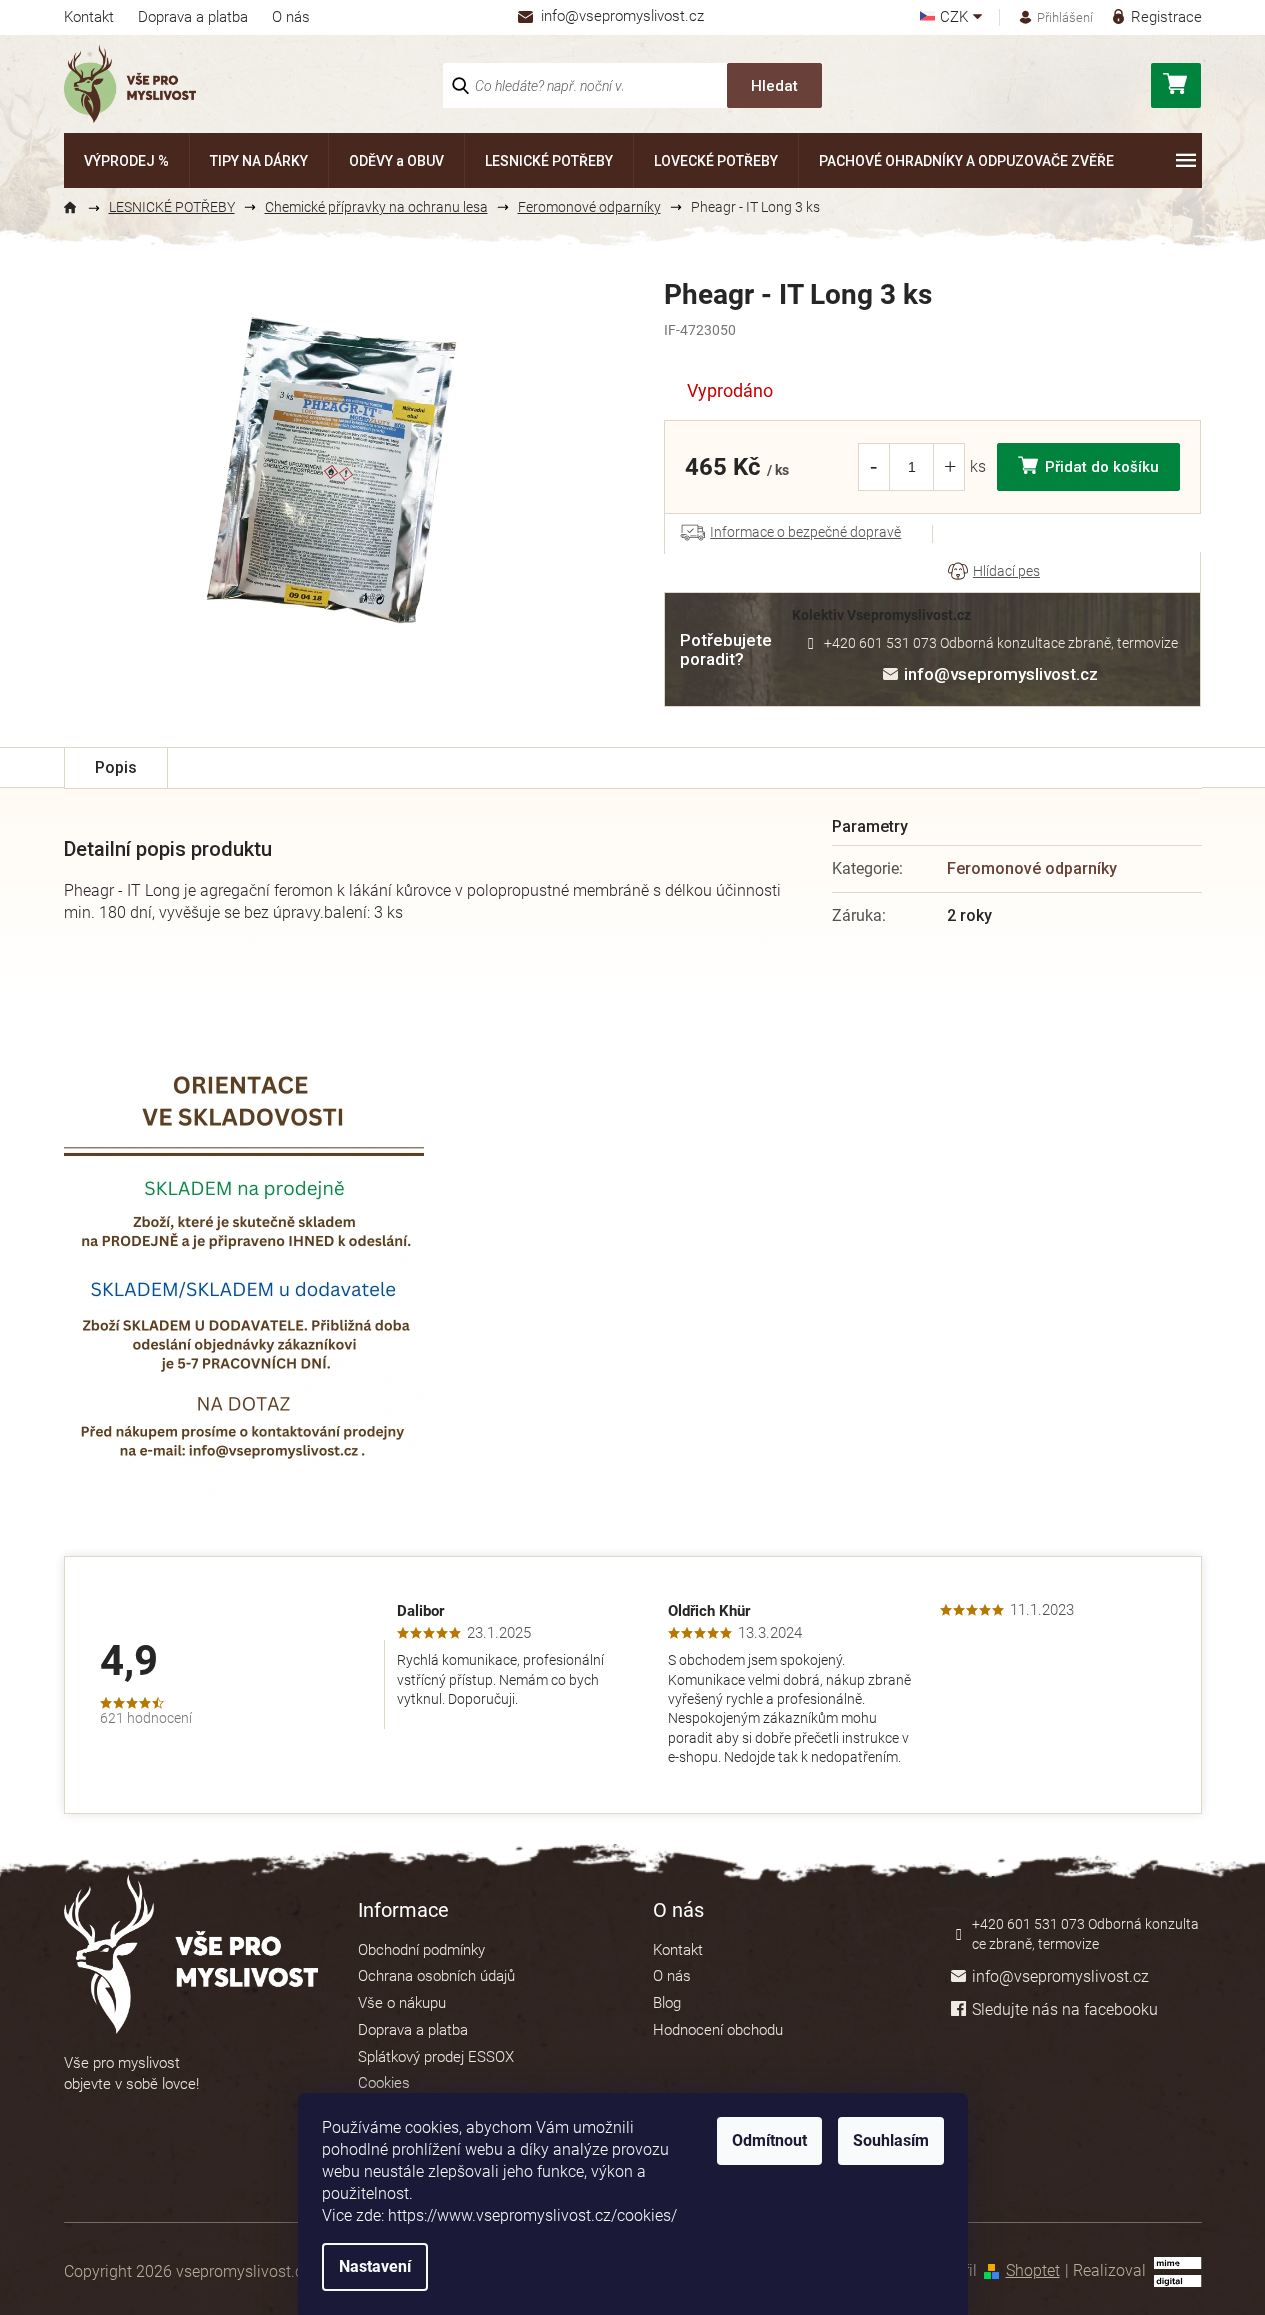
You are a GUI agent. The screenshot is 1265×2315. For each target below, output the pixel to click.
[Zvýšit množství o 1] (950, 467)
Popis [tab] (116, 767)
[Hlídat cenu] (994, 572)
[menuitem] (126, 160)
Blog (667, 2003)
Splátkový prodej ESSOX (436, 2057)
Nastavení (375, 2266)
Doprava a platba (193, 17)
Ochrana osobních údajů (436, 1976)
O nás (291, 17)
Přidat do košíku (1102, 467)
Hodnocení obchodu (718, 2030)
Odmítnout (769, 2140)
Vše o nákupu (402, 2003)
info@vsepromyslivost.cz (1001, 674)
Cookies (384, 2083)
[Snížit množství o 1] (873, 467)
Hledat (774, 86)
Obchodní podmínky (421, 1950)
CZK (956, 17)
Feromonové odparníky (1032, 868)
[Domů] (79, 208)
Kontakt (89, 17)
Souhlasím (891, 2140)
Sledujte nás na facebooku (1065, 2009)
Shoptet (1033, 2270)
